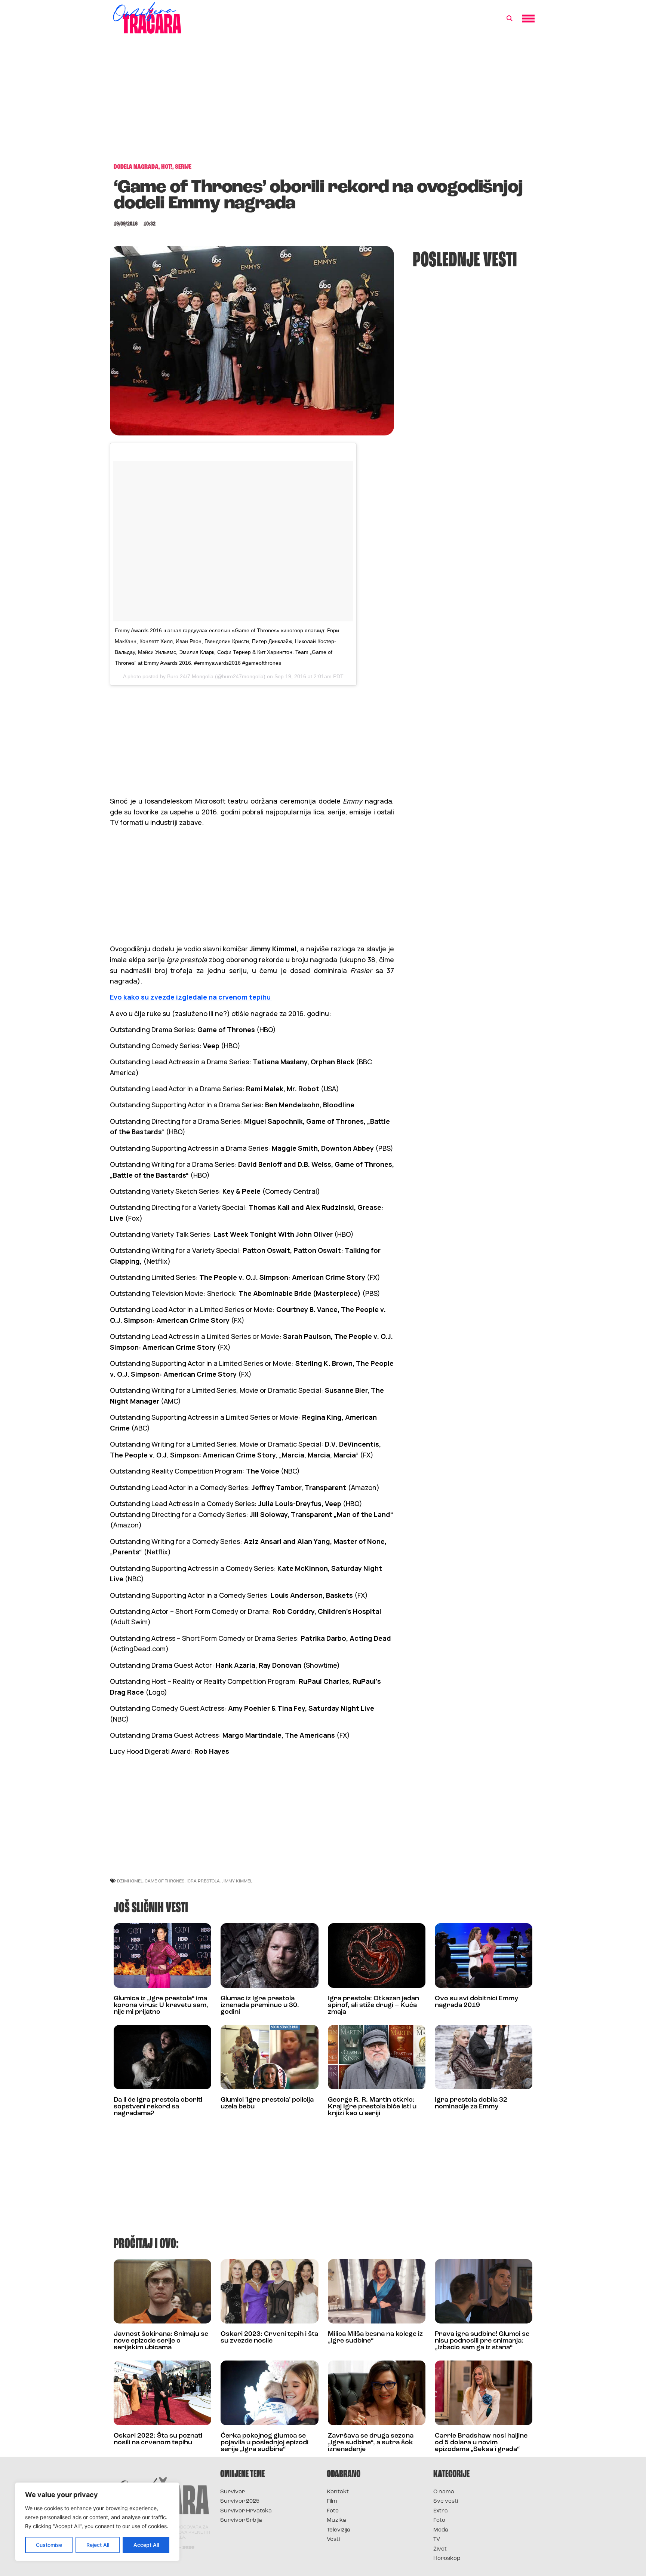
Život (440, 2549)
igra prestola (203, 1881)
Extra (441, 2511)
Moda (441, 2530)
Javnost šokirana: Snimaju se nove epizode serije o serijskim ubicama (161, 2341)
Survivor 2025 (240, 2501)
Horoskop (447, 2559)
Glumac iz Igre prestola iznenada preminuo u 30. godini (260, 2006)
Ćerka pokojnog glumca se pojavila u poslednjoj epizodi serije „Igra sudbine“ (264, 2443)
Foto (333, 2511)
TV (437, 2540)
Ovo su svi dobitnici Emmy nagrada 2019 (476, 2002)
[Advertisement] (323, 103)
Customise (49, 2545)
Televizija (339, 2530)
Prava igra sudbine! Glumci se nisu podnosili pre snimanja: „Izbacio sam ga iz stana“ (482, 2341)
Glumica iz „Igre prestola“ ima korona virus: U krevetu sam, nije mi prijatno (161, 2006)
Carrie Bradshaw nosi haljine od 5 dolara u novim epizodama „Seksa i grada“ (481, 2443)
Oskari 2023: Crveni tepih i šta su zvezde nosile (269, 2338)
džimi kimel (130, 1881)
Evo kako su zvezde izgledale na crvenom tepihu (191, 997)
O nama (444, 2492)
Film (332, 2501)
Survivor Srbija (241, 2520)
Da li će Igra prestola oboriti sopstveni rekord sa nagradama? (158, 2107)
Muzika (336, 2520)
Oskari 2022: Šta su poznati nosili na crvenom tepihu (158, 2439)
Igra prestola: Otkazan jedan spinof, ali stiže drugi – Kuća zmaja (373, 2006)
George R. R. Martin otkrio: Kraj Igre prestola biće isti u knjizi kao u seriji (372, 2107)
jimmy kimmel (237, 1881)
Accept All (146, 2545)
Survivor (233, 2492)
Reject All (98, 2545)
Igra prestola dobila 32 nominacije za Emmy (471, 2104)
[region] (97, 2522)
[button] (510, 19)
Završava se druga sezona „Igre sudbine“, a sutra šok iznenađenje (371, 2443)
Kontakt (338, 2492)
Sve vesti (446, 2501)
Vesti (333, 2540)
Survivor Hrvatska (246, 2511)
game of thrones (165, 1881)
